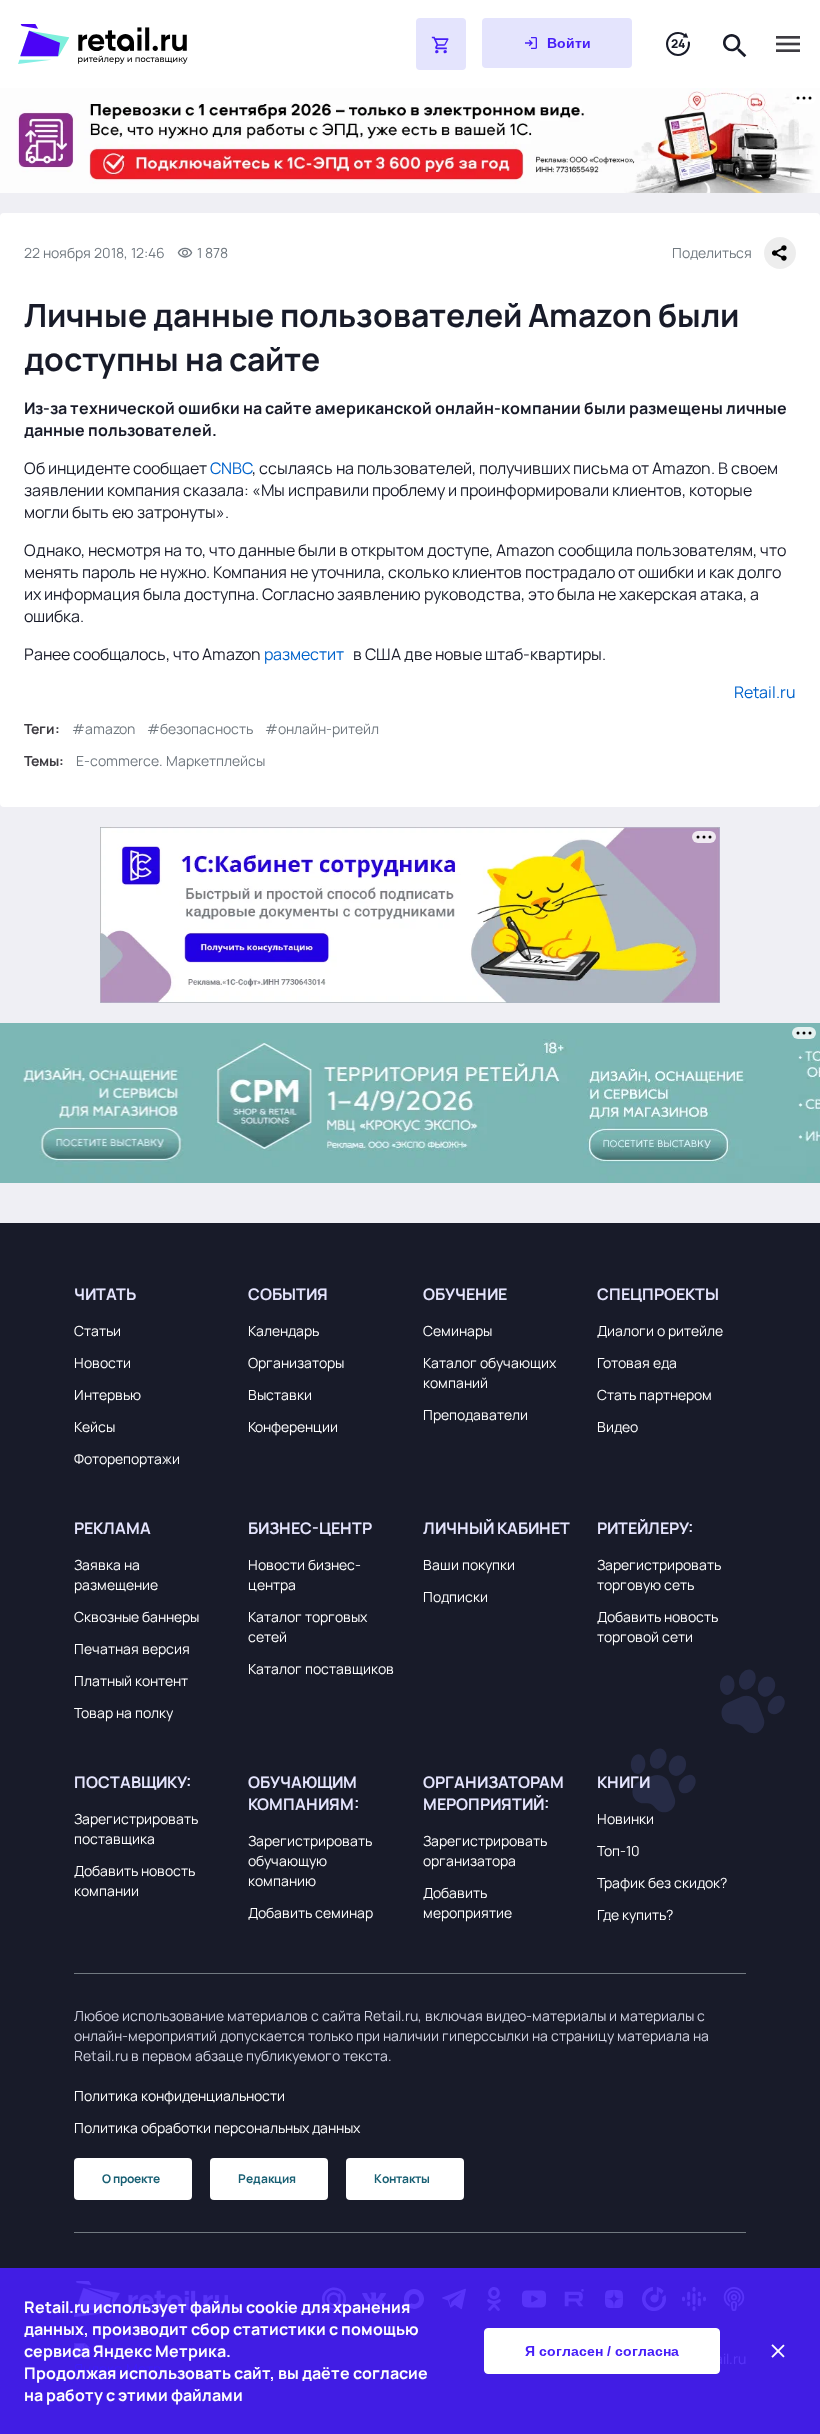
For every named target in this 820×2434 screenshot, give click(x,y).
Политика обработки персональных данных (217, 2127)
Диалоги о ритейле (660, 1330)
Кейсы (94, 1426)
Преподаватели (475, 1414)
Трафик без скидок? (662, 1882)
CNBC (231, 468)
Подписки (455, 1596)
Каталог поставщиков (321, 1668)
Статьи (97, 1330)
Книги (623, 1782)
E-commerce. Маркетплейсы (170, 760)
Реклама (112, 1528)
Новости (102, 1362)
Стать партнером (654, 1394)
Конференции (293, 1426)
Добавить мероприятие (467, 1902)
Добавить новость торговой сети (657, 1626)
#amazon (103, 728)
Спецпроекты (658, 1294)
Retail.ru (765, 692)
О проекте (131, 2178)
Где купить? (635, 1914)
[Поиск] (735, 43)
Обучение (465, 1294)
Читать (105, 1294)
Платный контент (131, 1680)
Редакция (267, 2178)
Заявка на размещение (116, 1574)
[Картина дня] (678, 44)
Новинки (625, 1818)
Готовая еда (637, 1362)
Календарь (283, 1330)
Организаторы (296, 1362)
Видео (617, 1426)
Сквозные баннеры (136, 1616)
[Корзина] (441, 44)
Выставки (280, 1394)
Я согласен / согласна (602, 2351)
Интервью (107, 1394)
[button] (148, 1294)
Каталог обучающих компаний (489, 1372)
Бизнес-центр (310, 1528)
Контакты (402, 2178)
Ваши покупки (469, 1564)
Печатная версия (132, 1648)
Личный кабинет (496, 1528)
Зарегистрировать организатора (485, 1850)
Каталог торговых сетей (307, 1626)
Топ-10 (618, 1850)
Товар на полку (123, 1712)
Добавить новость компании (134, 1880)
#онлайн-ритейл (322, 728)
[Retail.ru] (166, 44)
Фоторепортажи (127, 1458)
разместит (304, 654)
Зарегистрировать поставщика (136, 1828)
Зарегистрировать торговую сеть (659, 1574)
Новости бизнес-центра (304, 1574)
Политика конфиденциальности (179, 2095)
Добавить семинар (310, 1912)
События (288, 1294)
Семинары (457, 1330)
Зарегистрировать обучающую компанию (310, 1860)
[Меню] (788, 44)
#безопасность (200, 728)
